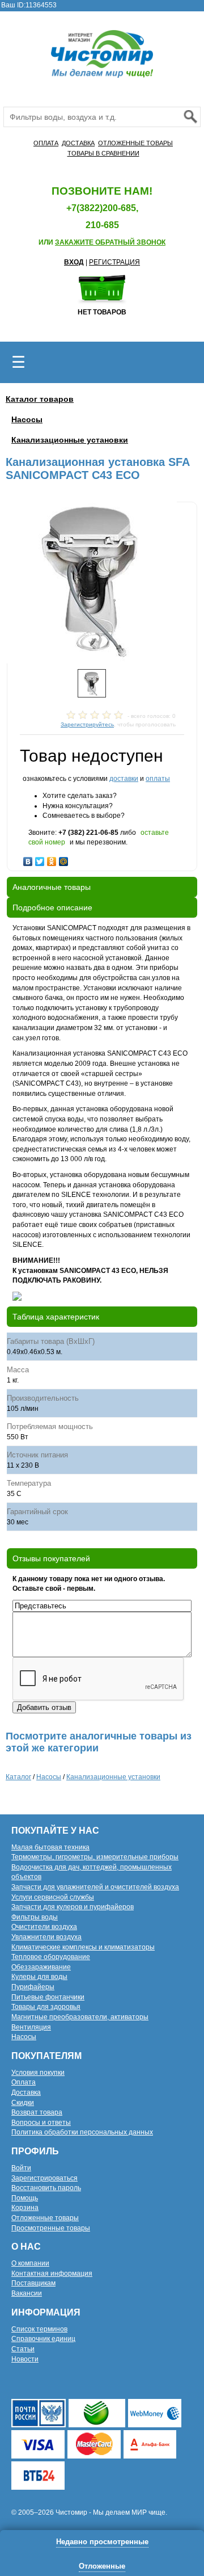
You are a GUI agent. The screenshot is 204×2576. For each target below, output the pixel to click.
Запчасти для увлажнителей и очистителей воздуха (95, 1887)
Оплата (24, 2082)
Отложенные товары (45, 2218)
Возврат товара (37, 2112)
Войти (21, 2168)
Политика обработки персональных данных (82, 2132)
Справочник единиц (43, 2339)
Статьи (23, 2349)
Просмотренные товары (51, 2228)
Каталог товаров (40, 399)
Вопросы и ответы (41, 2123)
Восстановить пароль (46, 2188)
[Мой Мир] (64, 859)
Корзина (25, 2208)
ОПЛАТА (46, 143)
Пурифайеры (33, 1987)
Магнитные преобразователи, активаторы (80, 2017)
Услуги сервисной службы (53, 1897)
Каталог (18, 1777)
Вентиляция (31, 2027)
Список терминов (39, 2329)
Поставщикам (33, 2283)
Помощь (25, 2198)
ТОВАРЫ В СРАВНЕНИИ (103, 153)
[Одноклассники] (52, 859)
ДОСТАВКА (78, 143)
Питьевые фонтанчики (48, 1997)
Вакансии (27, 2293)
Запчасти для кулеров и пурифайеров (73, 1907)
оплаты (158, 779)
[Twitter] (40, 859)
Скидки (23, 2103)
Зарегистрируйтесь (87, 724)
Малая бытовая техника (50, 1847)
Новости (25, 2359)
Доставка (26, 2092)
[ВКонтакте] (28, 859)
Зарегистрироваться (44, 2178)
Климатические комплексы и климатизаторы (83, 1947)
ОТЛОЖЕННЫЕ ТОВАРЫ (135, 143)
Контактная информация (52, 2274)
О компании (30, 2263)
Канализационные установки (70, 440)
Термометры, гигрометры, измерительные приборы (95, 1857)
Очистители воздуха (44, 1927)
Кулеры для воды (39, 1977)
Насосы (27, 419)
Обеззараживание (41, 1967)
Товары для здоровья (46, 2007)
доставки (124, 779)
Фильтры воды (35, 1917)
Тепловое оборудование (51, 1957)
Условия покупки (38, 2073)
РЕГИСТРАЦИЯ (114, 262)
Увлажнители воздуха (46, 1937)
